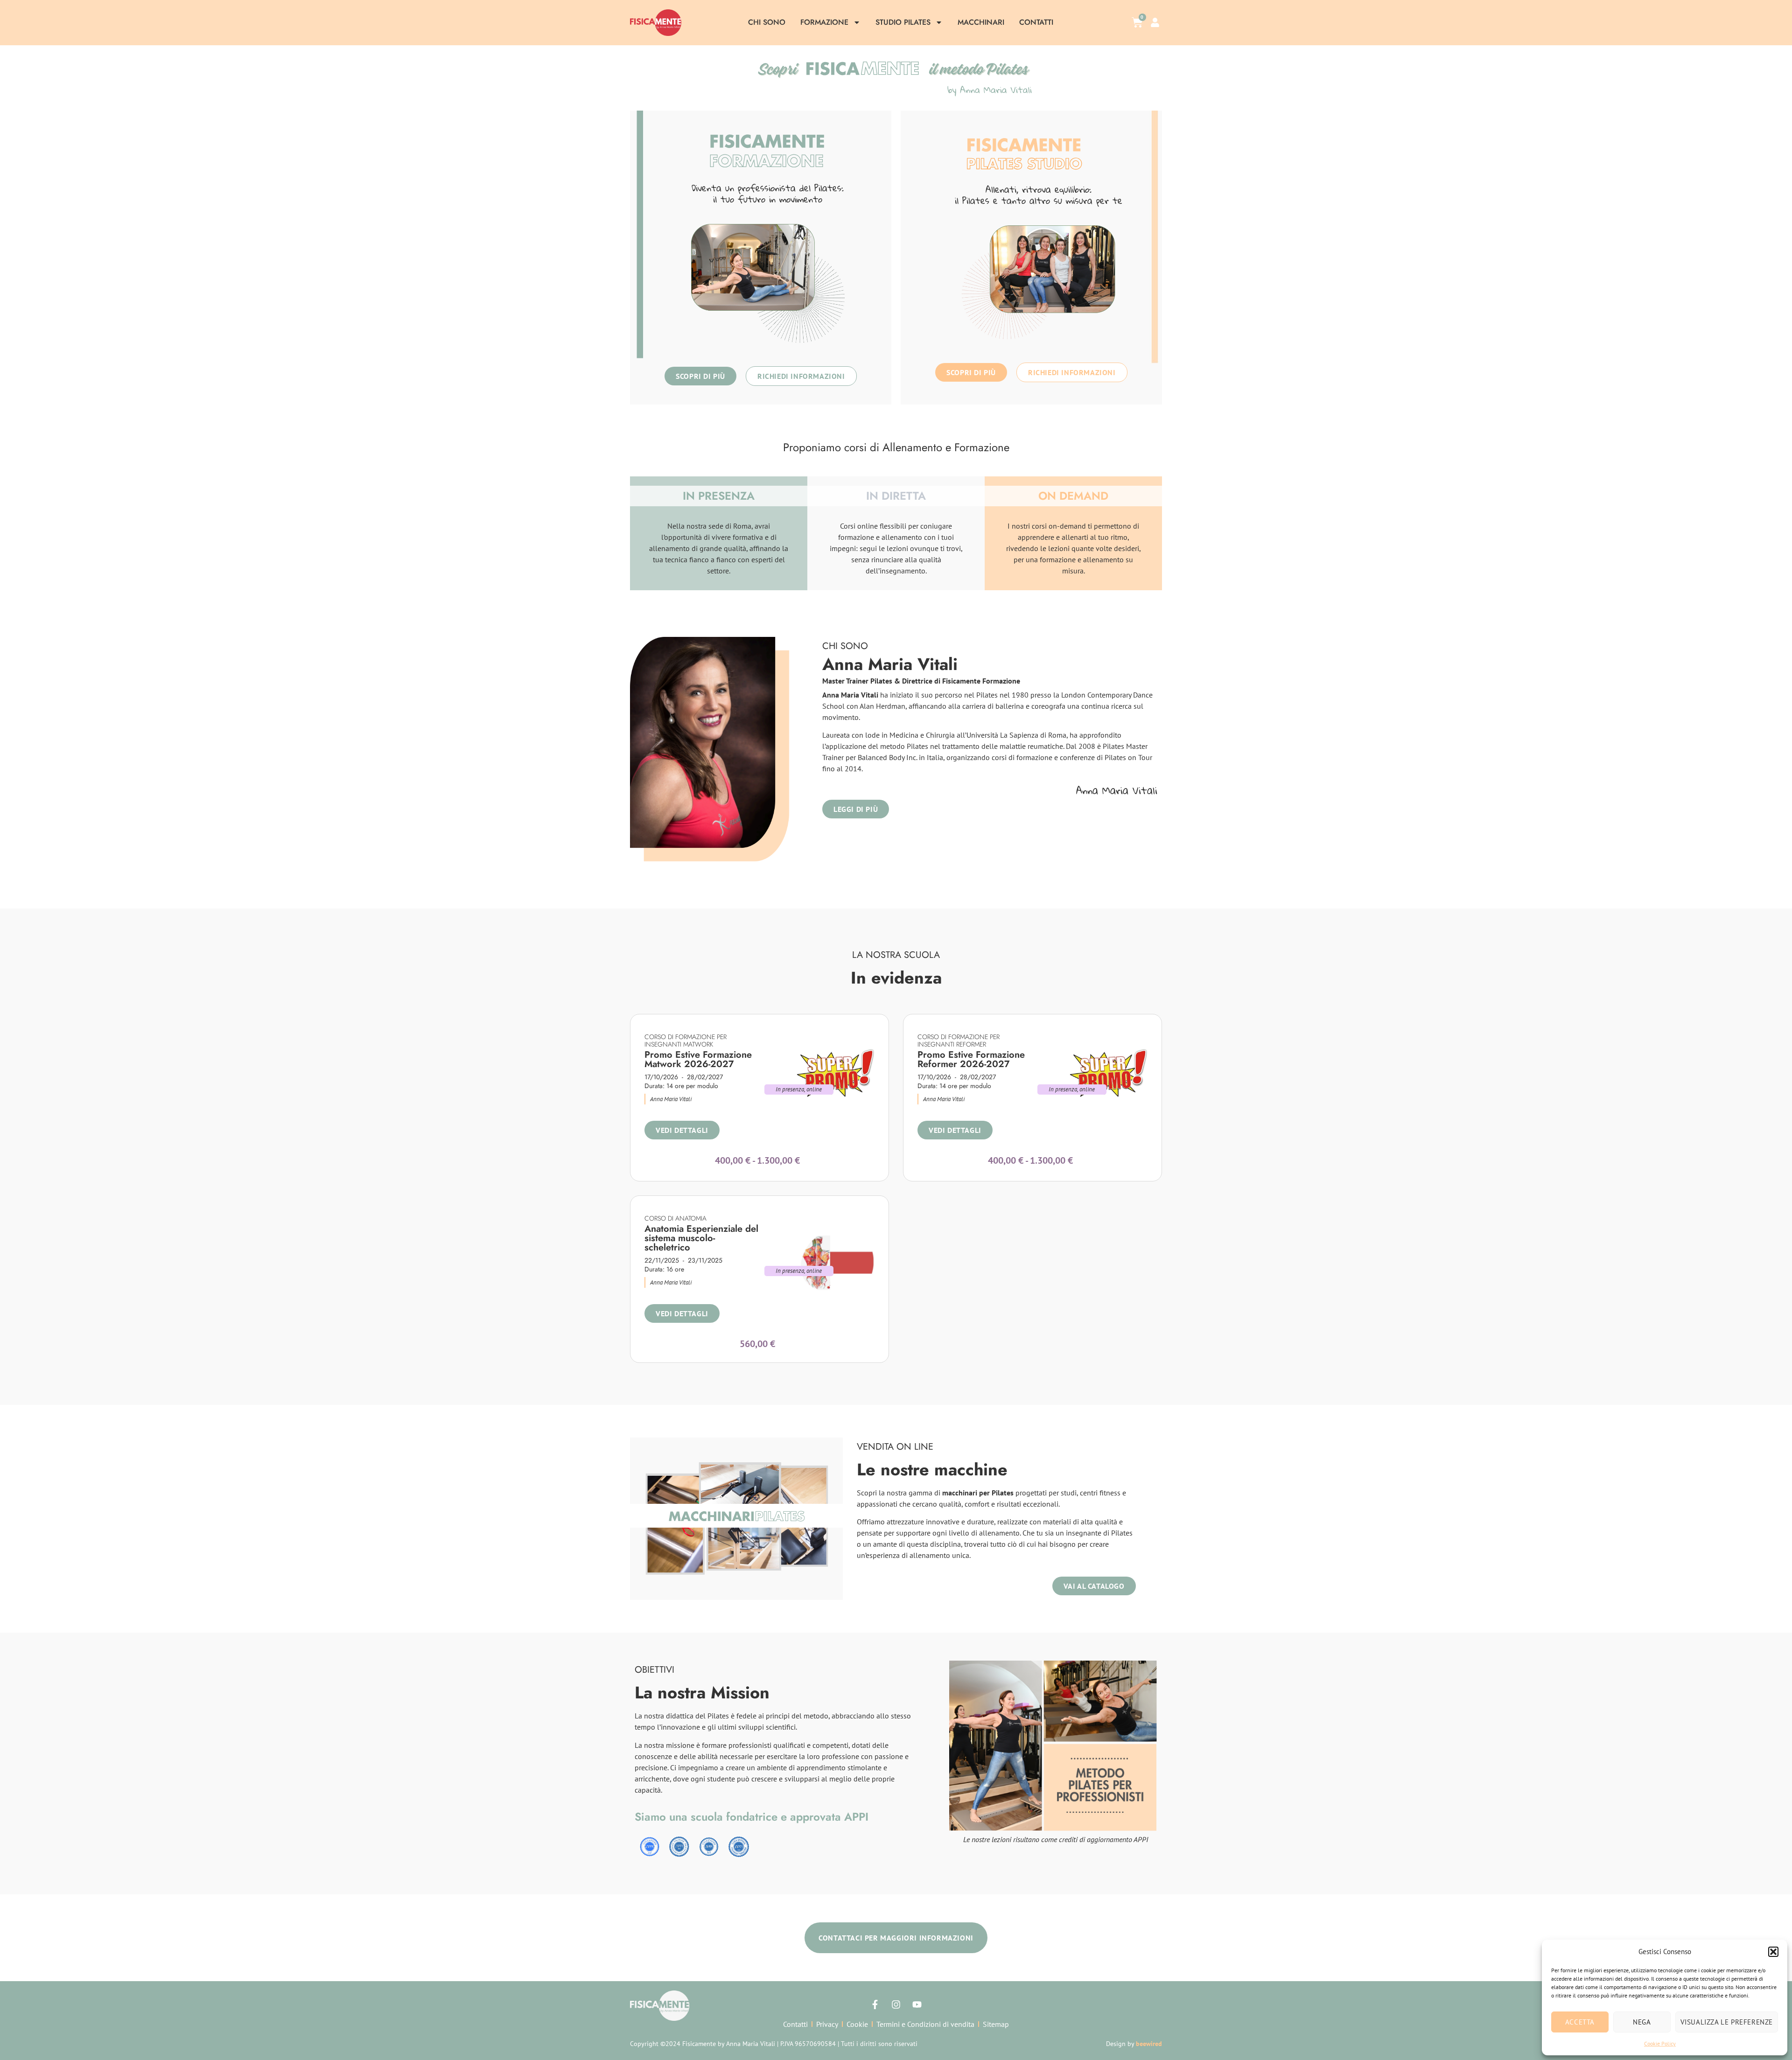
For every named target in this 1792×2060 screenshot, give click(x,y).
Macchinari (981, 22)
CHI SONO (767, 22)
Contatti (1036, 22)
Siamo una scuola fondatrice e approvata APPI (752, 1817)
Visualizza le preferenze (1727, 2022)
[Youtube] (917, 2004)
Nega (1642, 2022)
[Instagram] (896, 2004)
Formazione (824, 22)
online (815, 1089)
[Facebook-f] (875, 2004)
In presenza (790, 1089)
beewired (1149, 2044)
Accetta (1580, 2022)
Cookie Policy (1660, 2043)
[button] (1773, 1952)
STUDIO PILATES (903, 22)
